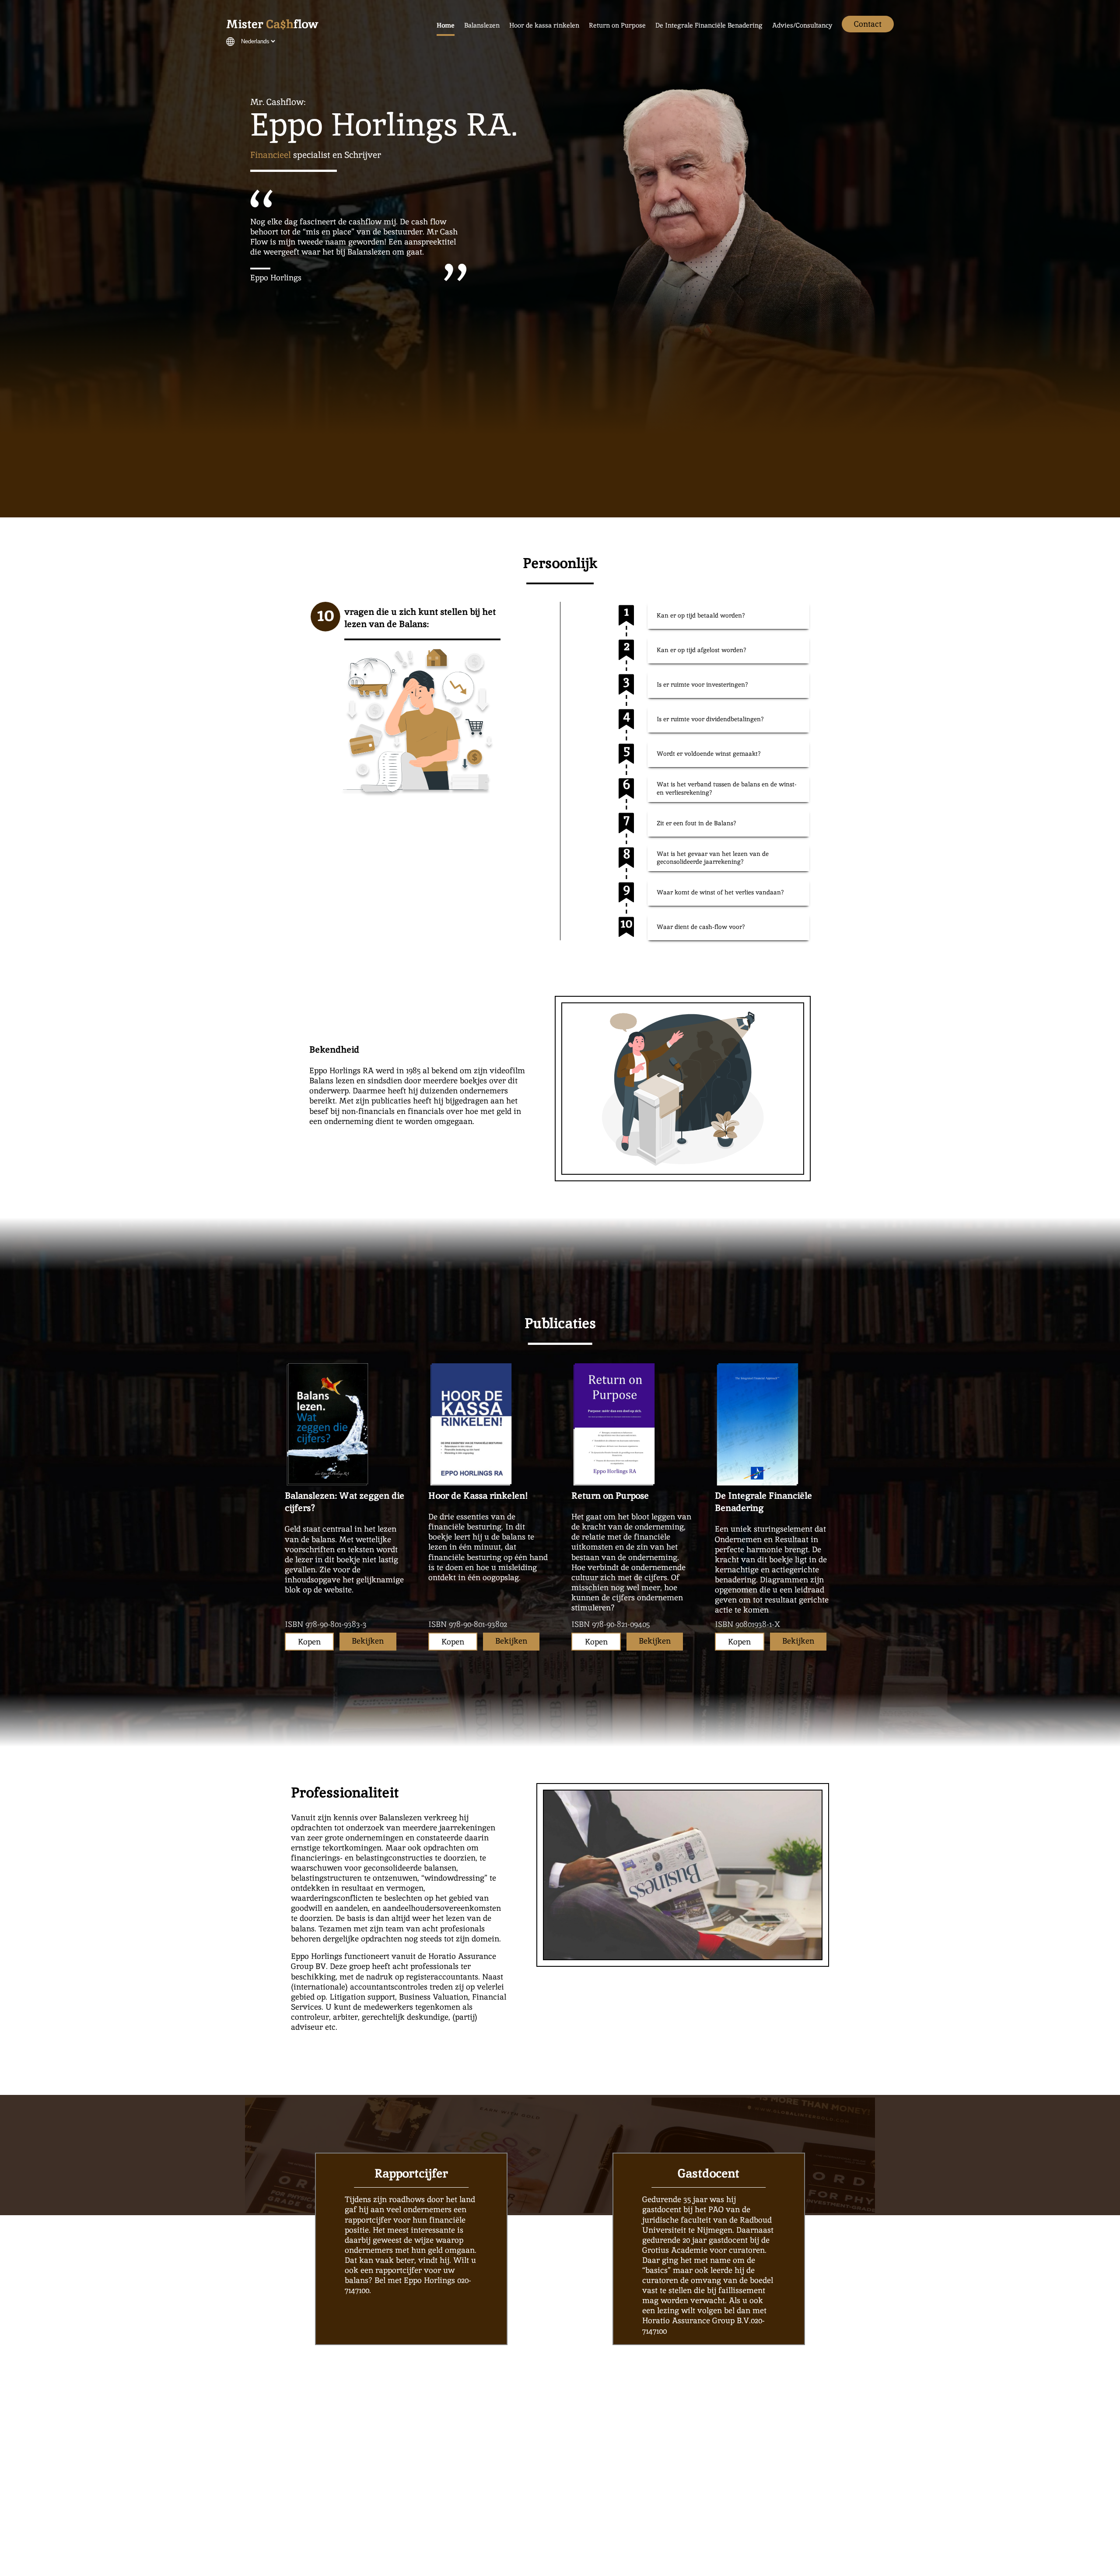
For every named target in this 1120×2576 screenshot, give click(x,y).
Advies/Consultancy (802, 25)
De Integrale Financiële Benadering (709, 25)
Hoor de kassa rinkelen (544, 25)
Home (446, 25)
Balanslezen (482, 25)
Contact (868, 24)
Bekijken (368, 1641)
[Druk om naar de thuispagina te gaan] (272, 26)
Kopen (309, 1642)
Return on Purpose (617, 25)
